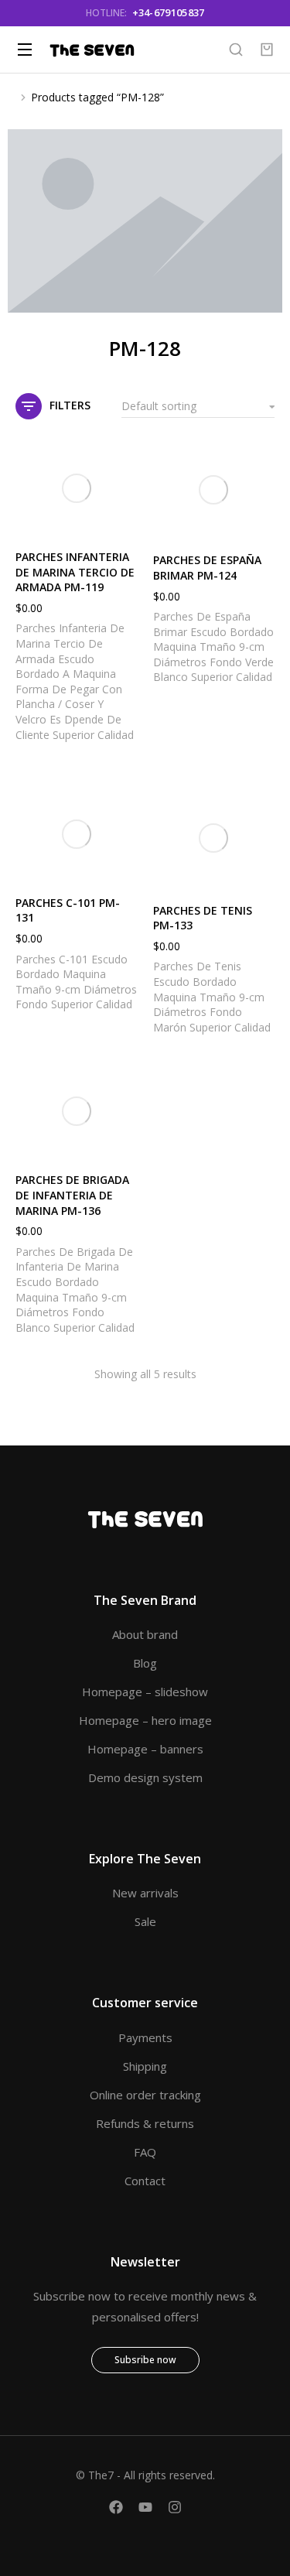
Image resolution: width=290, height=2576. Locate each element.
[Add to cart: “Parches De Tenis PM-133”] (259, 872)
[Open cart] (267, 50)
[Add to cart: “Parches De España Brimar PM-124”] (259, 522)
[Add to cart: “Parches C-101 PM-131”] (122, 864)
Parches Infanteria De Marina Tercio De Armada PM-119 (75, 572)
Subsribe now (145, 2360)
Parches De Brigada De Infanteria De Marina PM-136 (72, 1195)
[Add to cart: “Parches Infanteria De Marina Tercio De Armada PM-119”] (122, 518)
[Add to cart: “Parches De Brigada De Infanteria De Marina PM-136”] (122, 1141)
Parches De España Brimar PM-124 (207, 568)
